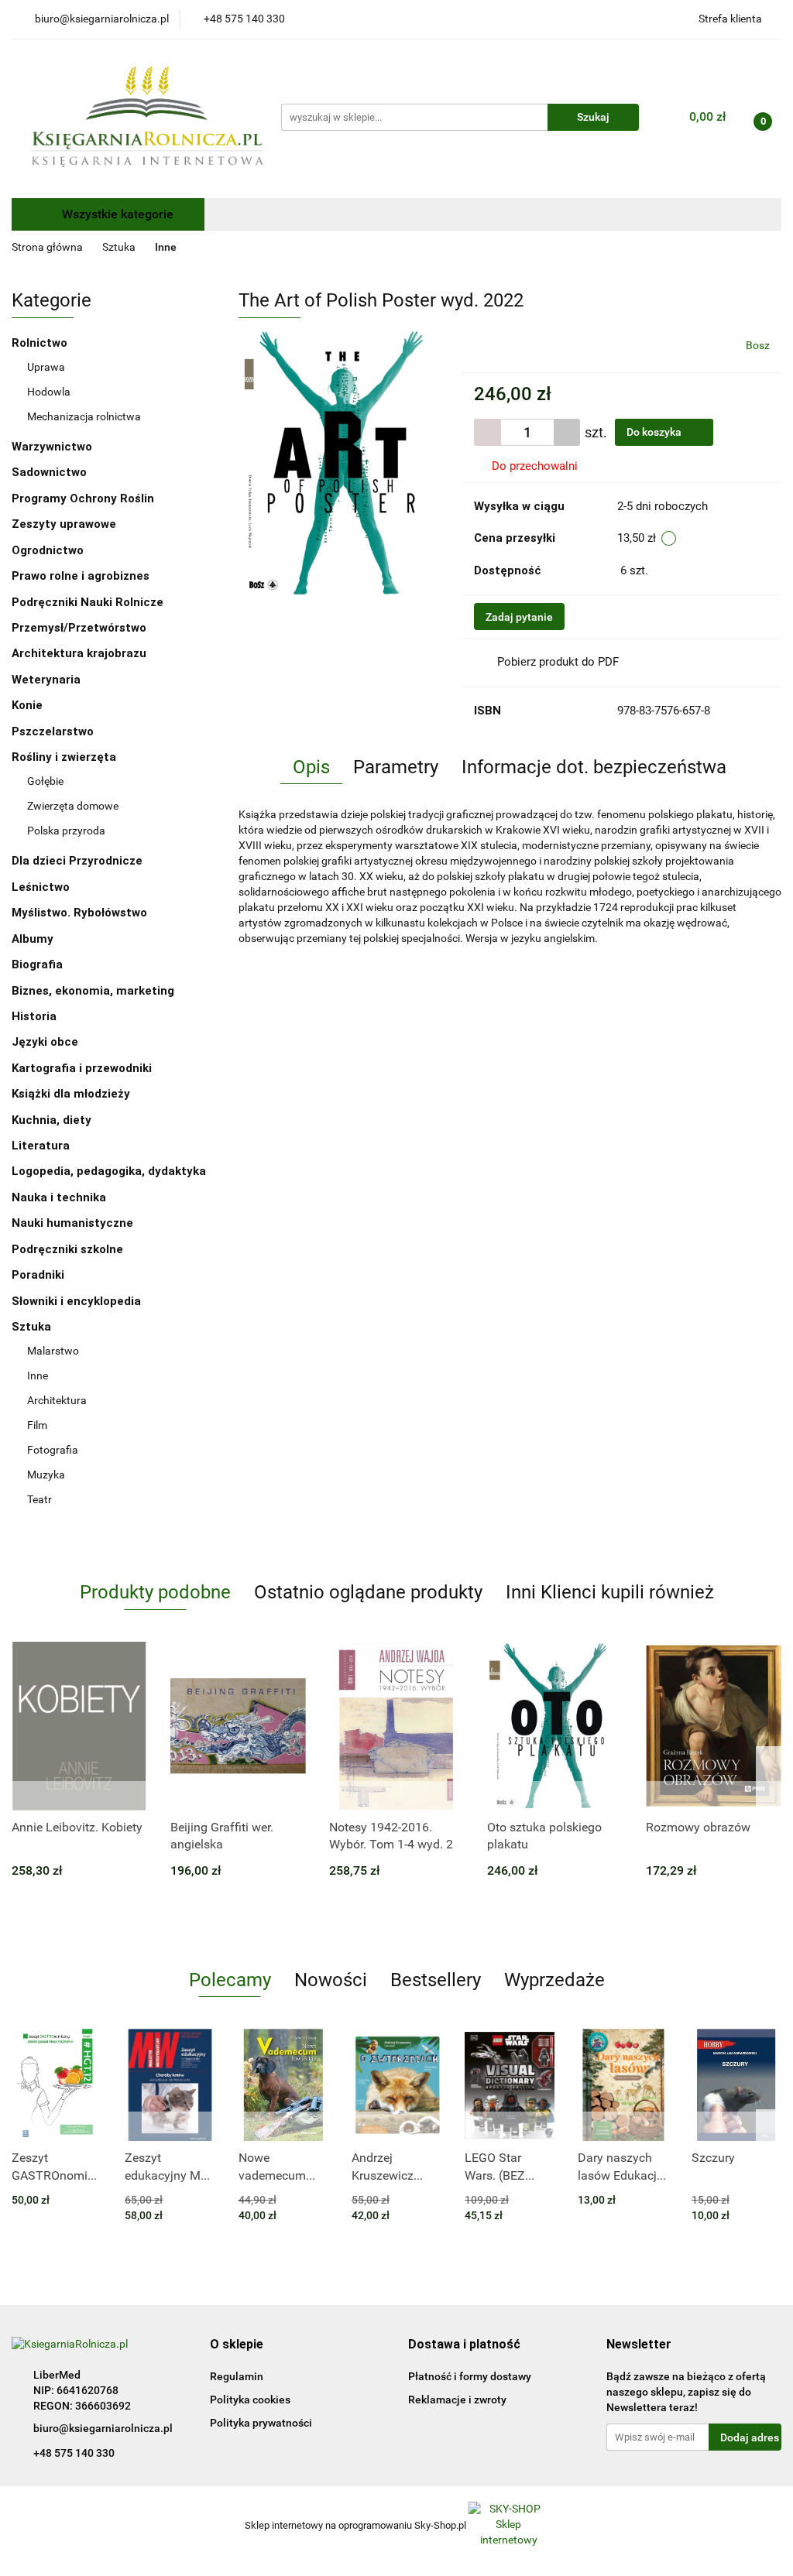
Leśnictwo (41, 887)
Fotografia (53, 1450)
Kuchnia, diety (53, 1120)
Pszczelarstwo (53, 731)
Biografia (39, 964)
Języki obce (46, 1042)
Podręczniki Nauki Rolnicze (88, 602)
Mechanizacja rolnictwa (84, 416)
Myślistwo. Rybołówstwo (79, 913)
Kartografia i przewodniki (83, 1068)
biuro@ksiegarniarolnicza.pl (103, 2428)
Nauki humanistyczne (74, 1223)
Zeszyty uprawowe (64, 524)
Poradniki (39, 1275)
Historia (36, 1016)
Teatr (39, 1499)
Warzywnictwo (52, 447)
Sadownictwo (49, 472)
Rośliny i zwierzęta (65, 757)
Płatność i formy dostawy (470, 2376)
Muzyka (46, 1475)
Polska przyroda (66, 831)
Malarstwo (53, 1351)
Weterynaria (46, 680)
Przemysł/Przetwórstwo (79, 628)
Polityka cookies (250, 2400)
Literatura (42, 1146)
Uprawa (46, 367)
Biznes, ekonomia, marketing (94, 991)
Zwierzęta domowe (73, 806)
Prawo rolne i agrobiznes (81, 576)
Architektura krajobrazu (79, 653)
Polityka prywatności (261, 2423)
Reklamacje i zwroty (457, 2400)
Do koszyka (655, 432)
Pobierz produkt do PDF (558, 662)
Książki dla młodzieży (72, 1094)
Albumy (34, 939)
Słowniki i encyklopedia (78, 1301)
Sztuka (33, 1327)
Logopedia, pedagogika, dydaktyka (109, 1171)
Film (37, 1425)
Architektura (57, 1400)
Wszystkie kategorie (116, 214)
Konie (27, 705)
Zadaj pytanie (519, 617)
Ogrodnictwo (48, 550)
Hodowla (49, 392)
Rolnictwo (41, 343)
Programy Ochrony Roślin (83, 498)
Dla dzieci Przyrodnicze (77, 861)
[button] (237, 2345)
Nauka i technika (60, 1197)
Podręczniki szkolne (69, 1249)
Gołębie (45, 781)
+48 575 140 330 (74, 2453)
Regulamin (237, 2376)
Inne (38, 1375)
